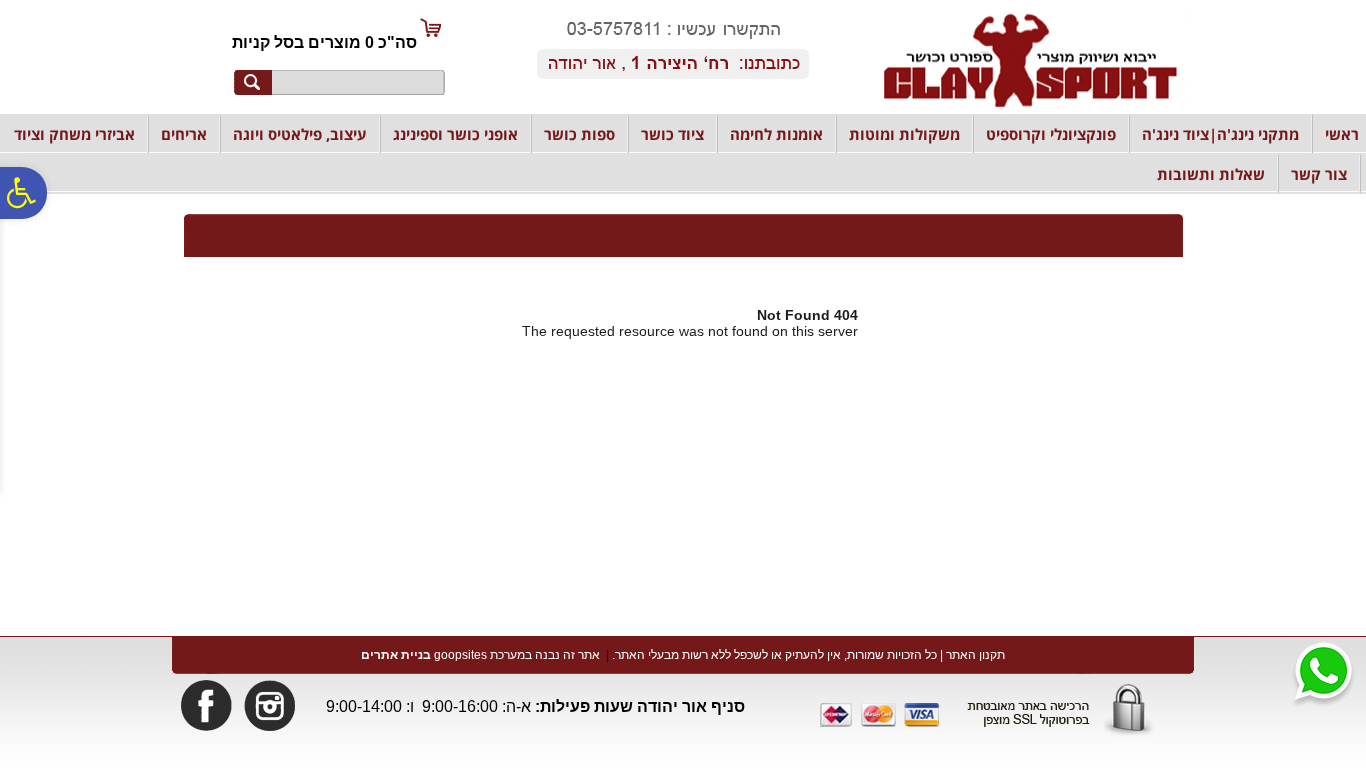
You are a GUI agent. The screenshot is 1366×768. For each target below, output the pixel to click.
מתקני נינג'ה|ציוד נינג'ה (1220, 134)
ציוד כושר (672, 134)
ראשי (1342, 134)
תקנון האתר (975, 655)
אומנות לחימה (776, 134)
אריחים (184, 134)
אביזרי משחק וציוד (74, 134)
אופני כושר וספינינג (455, 134)
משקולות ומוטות (904, 134)
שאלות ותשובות (1211, 174)
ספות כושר (579, 134)
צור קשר (1319, 174)
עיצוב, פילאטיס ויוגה (300, 134)
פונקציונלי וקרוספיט (1051, 134)
